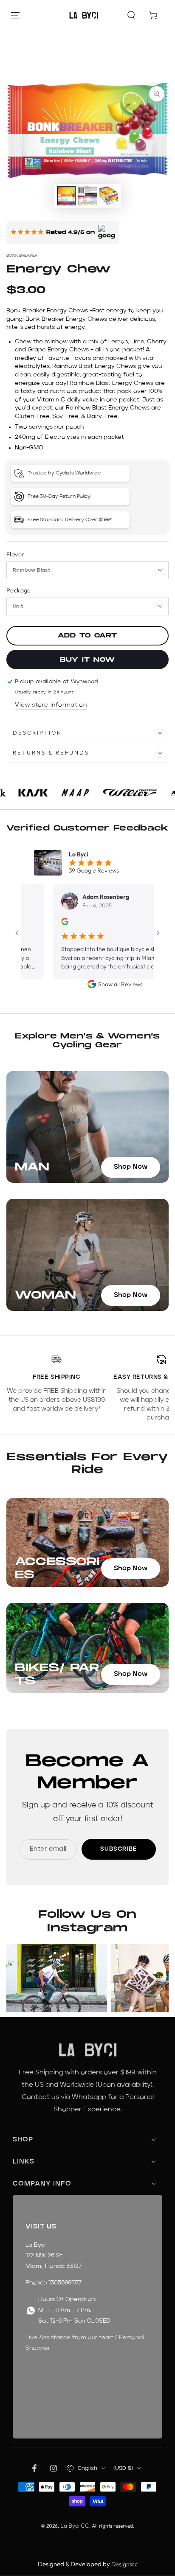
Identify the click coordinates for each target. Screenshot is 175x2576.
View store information (51, 705)
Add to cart (87, 636)
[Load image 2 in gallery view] (87, 196)
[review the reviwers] (44, 923)
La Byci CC (75, 2525)
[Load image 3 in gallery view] (109, 196)
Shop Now (131, 1167)
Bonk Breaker (22, 255)
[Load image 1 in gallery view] (66, 196)
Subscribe (119, 1849)
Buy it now (87, 660)
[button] (131, 15)
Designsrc (124, 2564)
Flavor (15, 554)
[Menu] (15, 15)
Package (19, 590)
